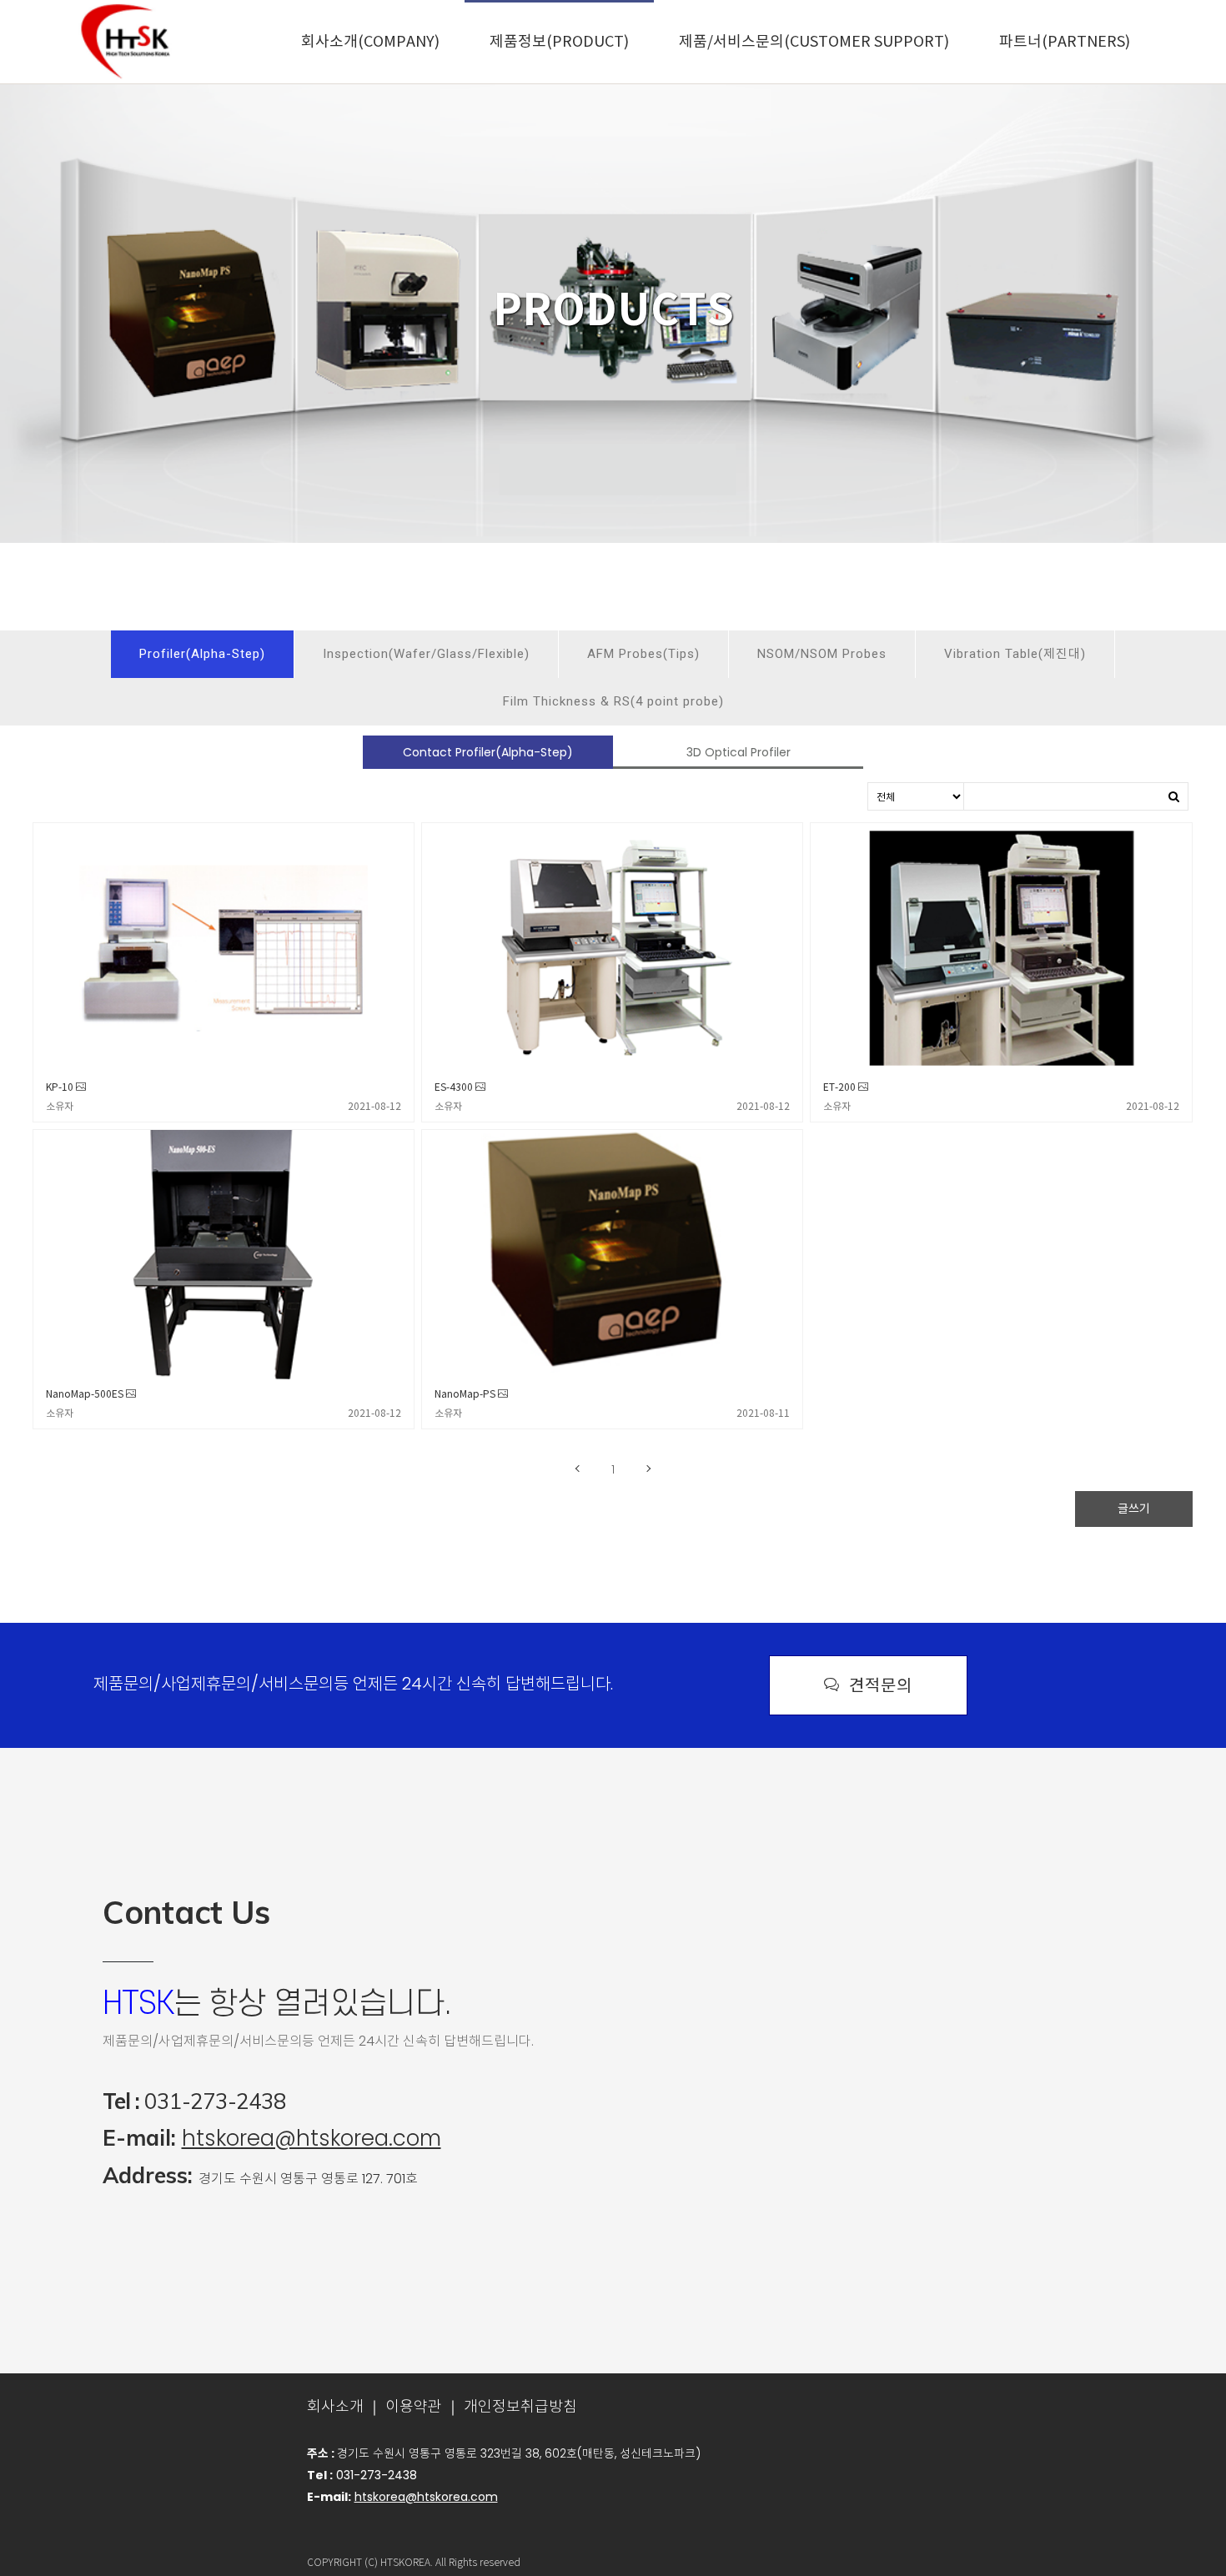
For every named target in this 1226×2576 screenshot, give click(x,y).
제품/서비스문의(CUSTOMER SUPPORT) (814, 42)
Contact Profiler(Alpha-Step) (488, 752)
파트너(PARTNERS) (1065, 42)
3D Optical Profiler (739, 752)
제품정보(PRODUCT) (559, 42)
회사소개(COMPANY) (370, 42)
